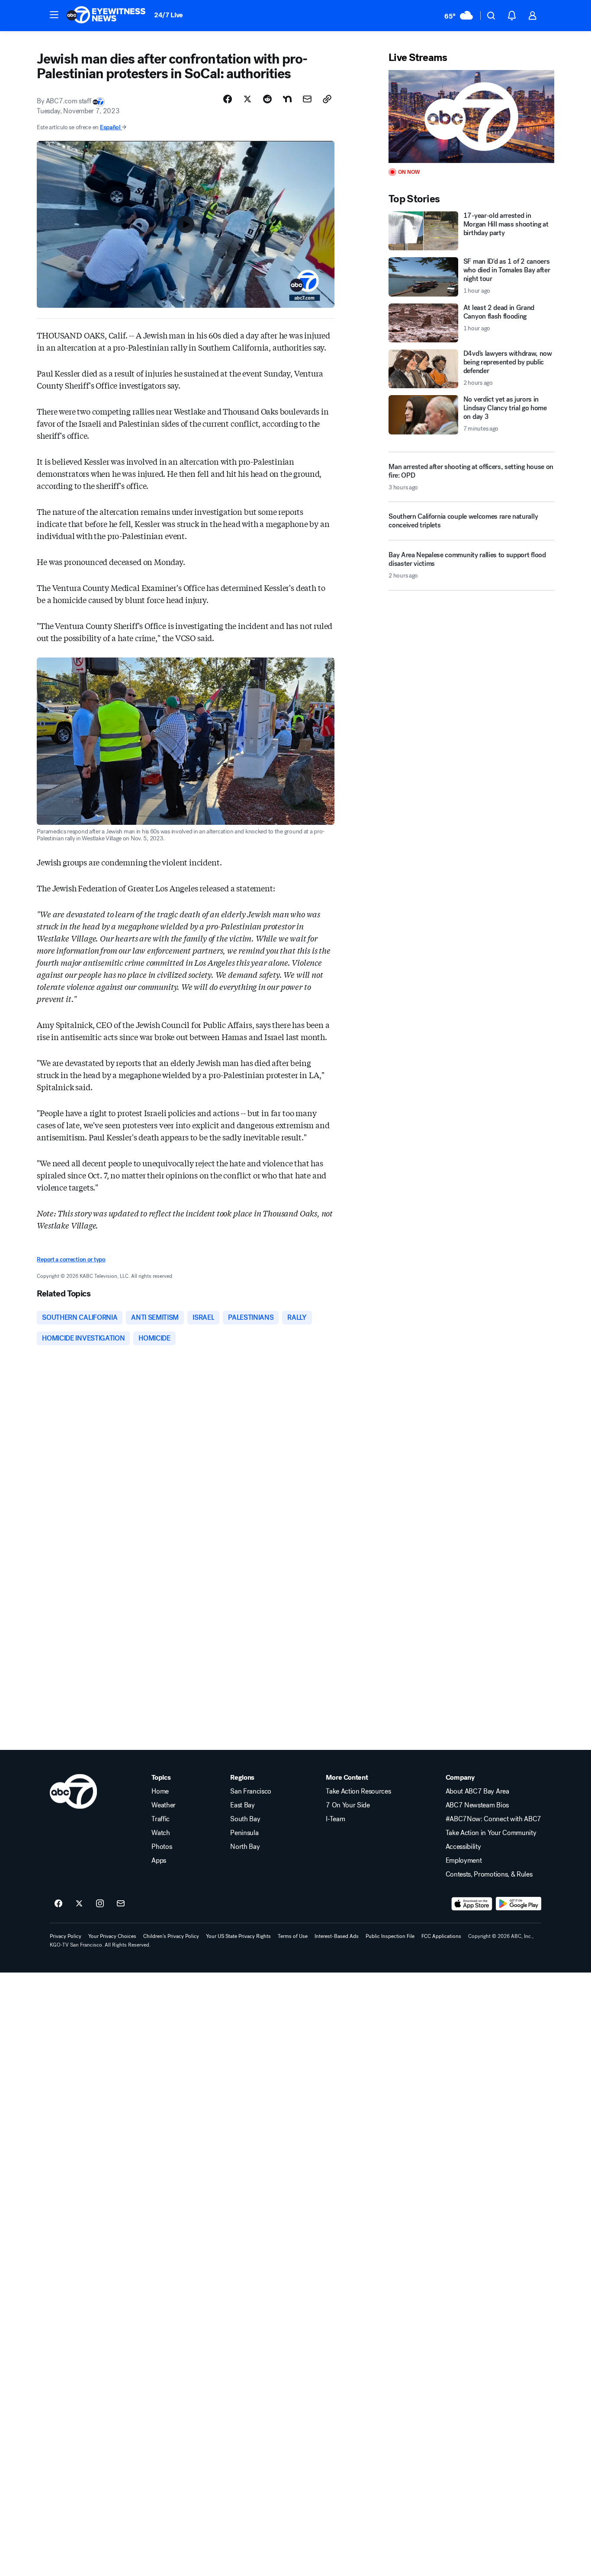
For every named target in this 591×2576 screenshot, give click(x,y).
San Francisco (251, 1791)
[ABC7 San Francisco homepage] (106, 16)
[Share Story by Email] (307, 99)
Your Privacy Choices (112, 1936)
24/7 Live (169, 15)
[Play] (471, 117)
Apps (159, 1861)
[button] (54, 15)
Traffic (161, 1819)
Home (160, 1791)
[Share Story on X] (247, 99)
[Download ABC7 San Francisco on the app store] (472, 1904)
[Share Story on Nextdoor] (287, 99)
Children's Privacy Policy (171, 1936)
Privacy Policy (66, 1936)
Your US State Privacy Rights (238, 1936)
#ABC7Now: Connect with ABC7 (493, 1819)
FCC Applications (441, 1936)
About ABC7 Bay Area (477, 1791)
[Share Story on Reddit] (267, 99)
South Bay (245, 1819)
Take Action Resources (358, 1791)
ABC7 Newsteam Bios (477, 1805)
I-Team (335, 1819)
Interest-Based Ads (337, 1936)
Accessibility (463, 1847)
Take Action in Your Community (491, 1833)
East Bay (242, 1805)
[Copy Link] (327, 99)
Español (110, 127)
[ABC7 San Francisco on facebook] (58, 1904)
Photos (162, 1847)
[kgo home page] (73, 1791)
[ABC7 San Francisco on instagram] (100, 1904)
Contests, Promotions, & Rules (489, 1874)
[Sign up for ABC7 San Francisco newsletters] (121, 1904)
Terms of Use (293, 1936)
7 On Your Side (348, 1805)
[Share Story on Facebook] (228, 99)
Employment (464, 1861)
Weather (164, 1805)
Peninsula (244, 1833)
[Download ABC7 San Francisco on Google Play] (519, 1904)
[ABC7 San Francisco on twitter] (79, 1904)
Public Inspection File (390, 1936)
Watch (161, 1833)
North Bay (245, 1847)
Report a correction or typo (71, 1259)
